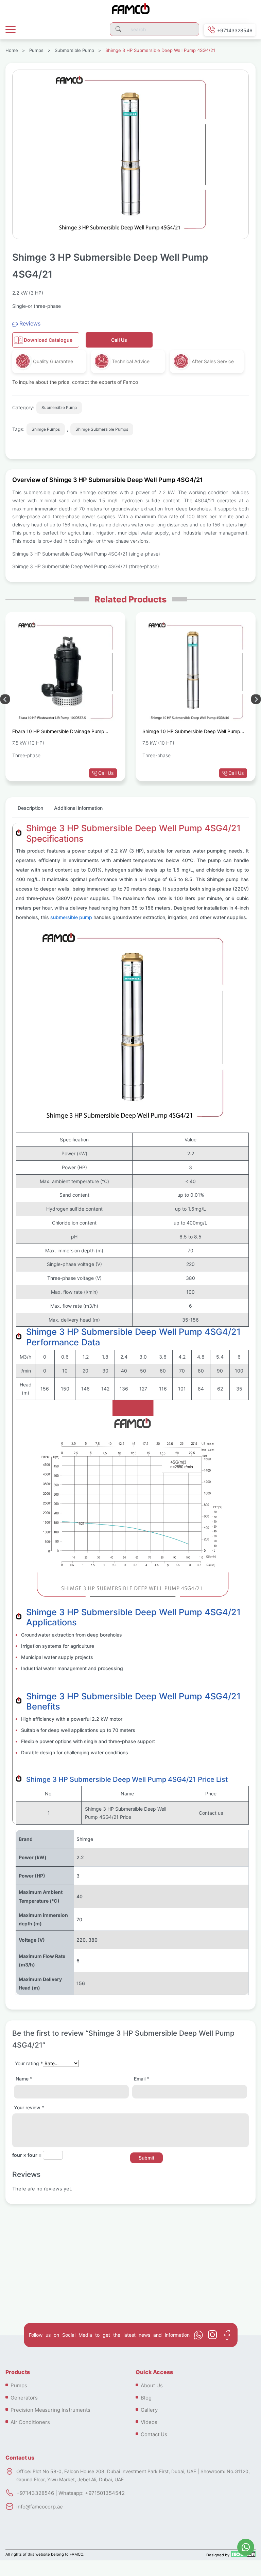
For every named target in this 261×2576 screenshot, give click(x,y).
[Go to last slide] (256, 699)
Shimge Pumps (46, 429)
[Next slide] (5, 699)
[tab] (30, 811)
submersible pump (71, 917)
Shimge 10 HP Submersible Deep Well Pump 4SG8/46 (191, 732)
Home (12, 50)
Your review (29, 2107)
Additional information (78, 808)
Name (24, 2079)
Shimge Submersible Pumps (102, 429)
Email (142, 2079)
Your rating (29, 2063)
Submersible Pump (74, 50)
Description (30, 808)
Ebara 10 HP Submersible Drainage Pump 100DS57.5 (58, 732)
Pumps (36, 50)
